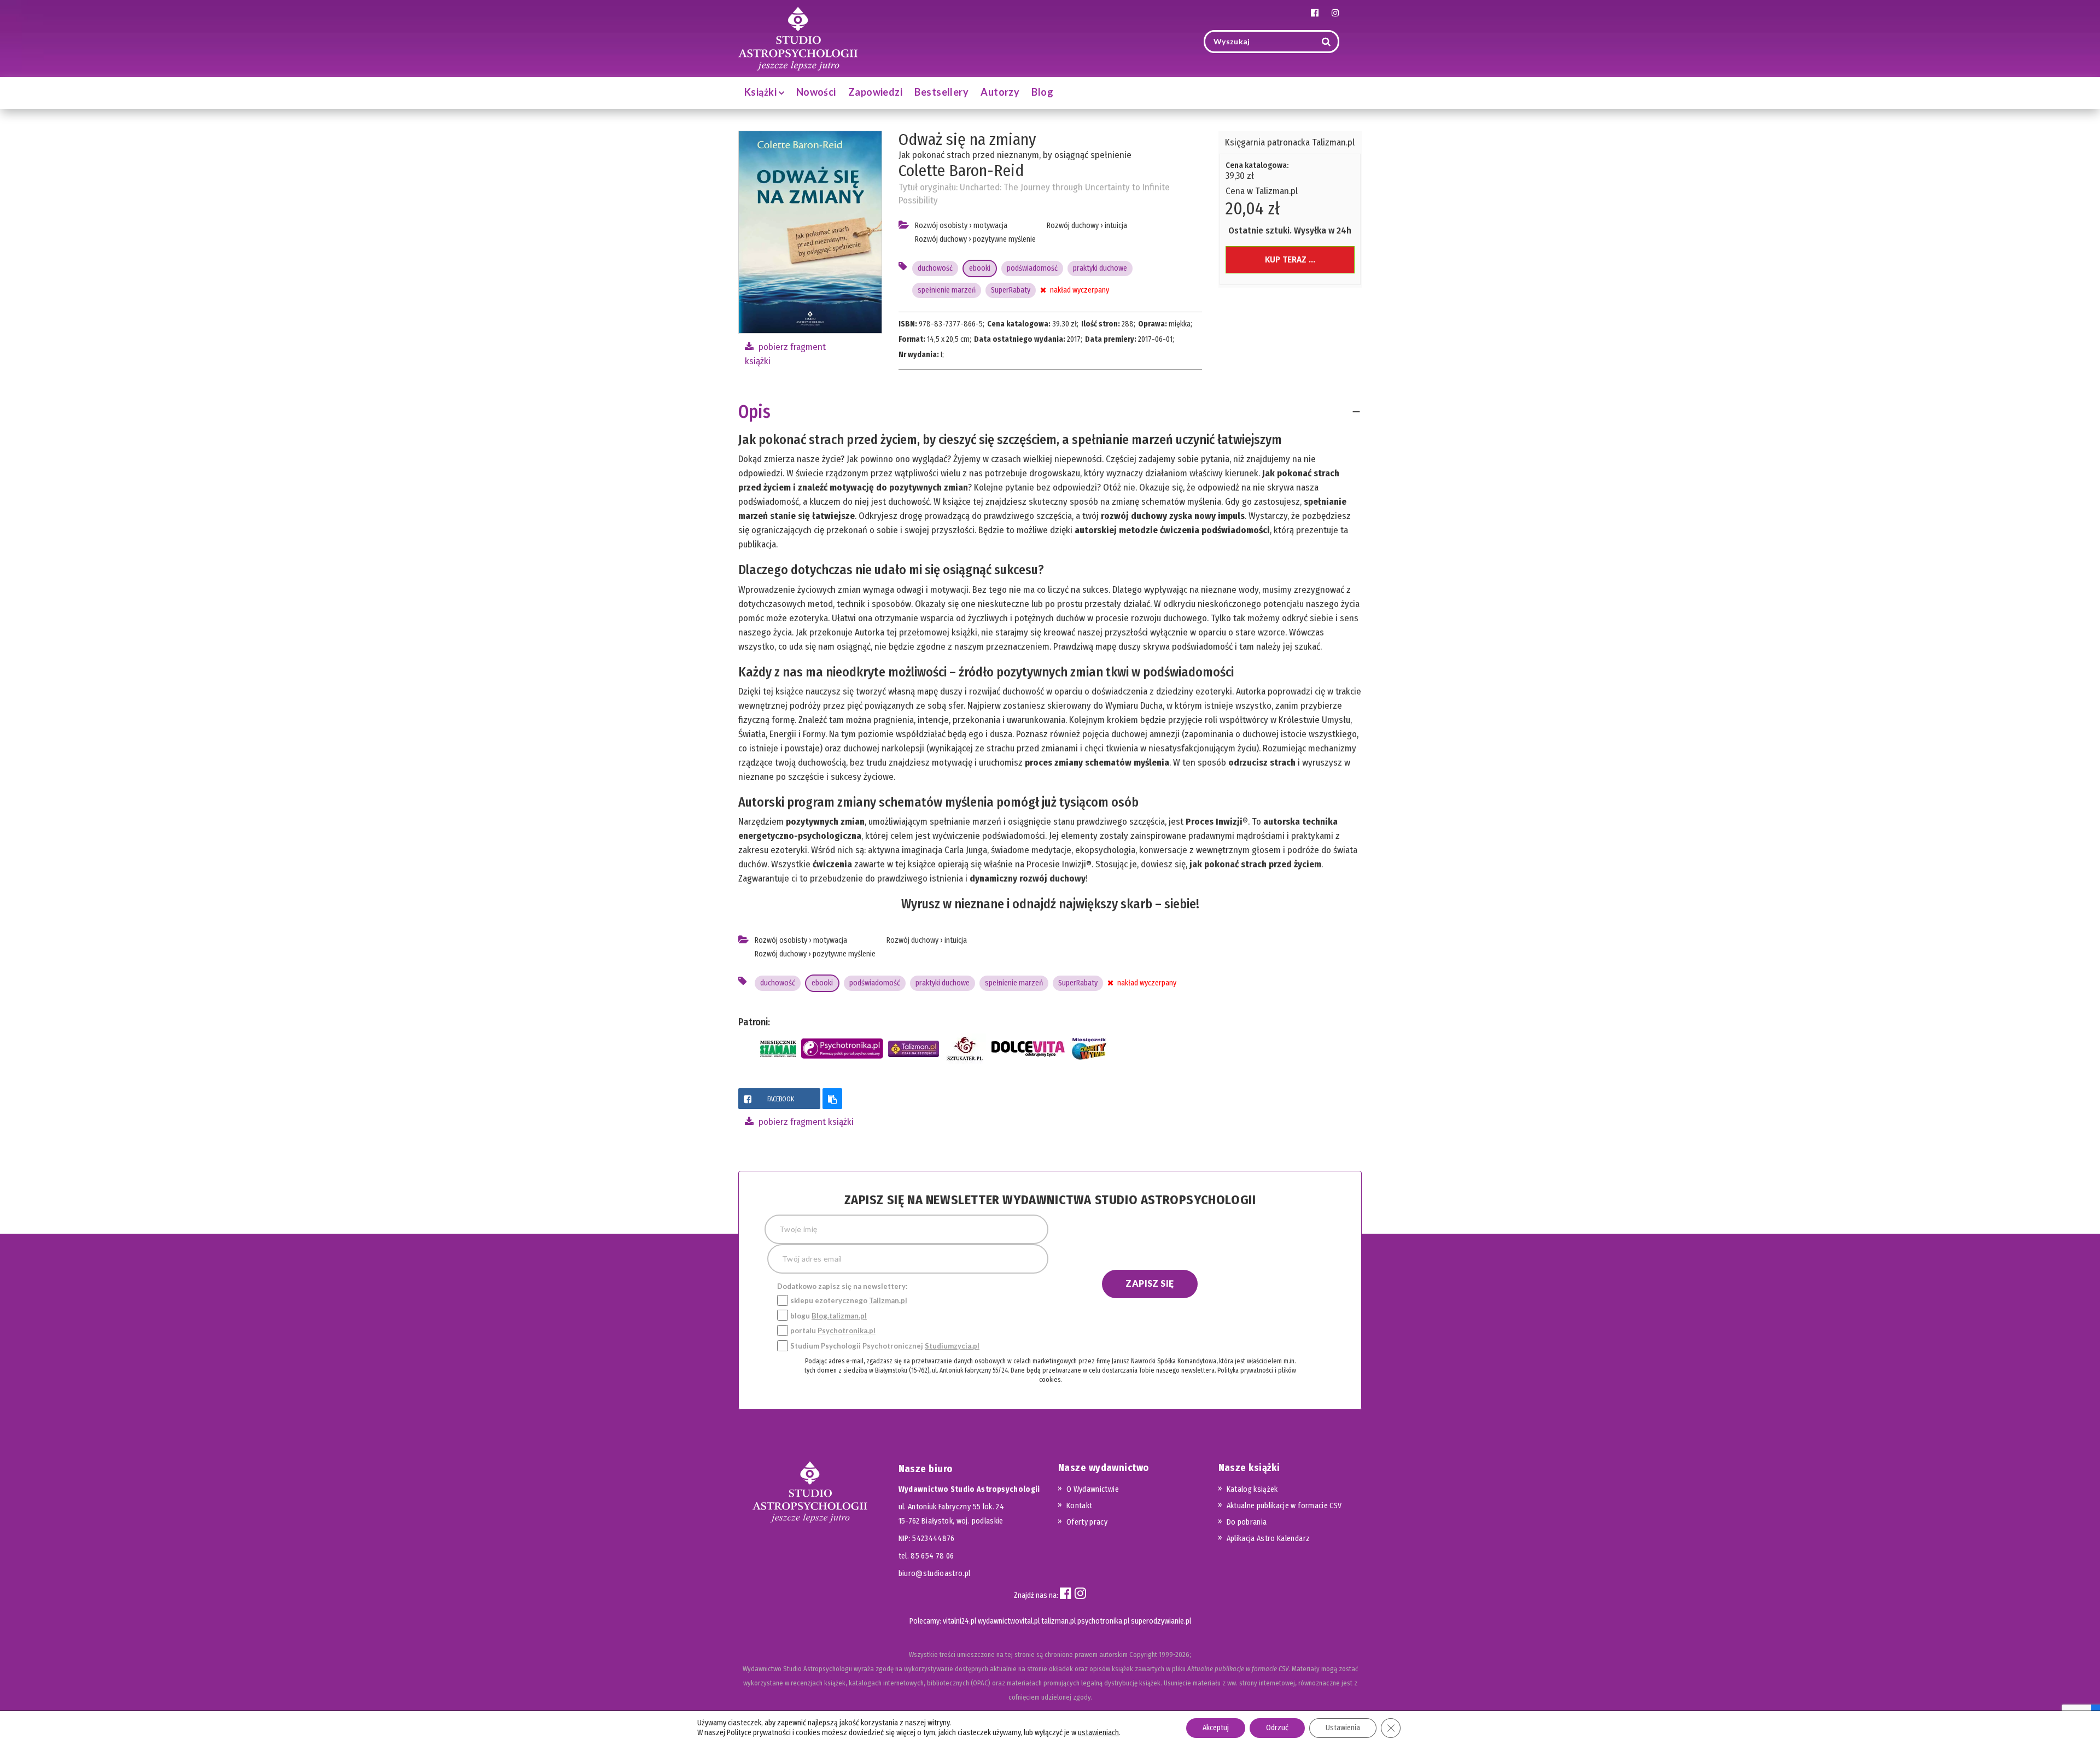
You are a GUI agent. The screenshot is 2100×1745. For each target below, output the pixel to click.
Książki (762, 92)
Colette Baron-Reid (961, 171)
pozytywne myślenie (1004, 239)
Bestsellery (941, 92)
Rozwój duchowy (941, 239)
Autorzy (1000, 92)
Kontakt (1079, 1506)
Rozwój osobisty (941, 226)
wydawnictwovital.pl (1009, 1621)
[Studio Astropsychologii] (798, 37)
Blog (1042, 92)
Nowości (816, 92)
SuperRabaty (1011, 290)
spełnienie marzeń (947, 290)
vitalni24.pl (959, 1621)
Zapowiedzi (876, 92)
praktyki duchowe (1100, 268)
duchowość (935, 268)
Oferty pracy (1087, 1522)
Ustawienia (1343, 1728)
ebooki (980, 268)
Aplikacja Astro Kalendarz (1268, 1539)
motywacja (990, 226)
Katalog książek (1252, 1489)
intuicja (1116, 226)
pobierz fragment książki (805, 1122)
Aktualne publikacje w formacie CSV (1284, 1506)
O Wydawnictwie (1093, 1489)
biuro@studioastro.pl (935, 1574)
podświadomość (1032, 268)
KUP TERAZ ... (1290, 259)
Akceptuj (1216, 1728)
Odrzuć (1277, 1728)
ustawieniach (1098, 1733)
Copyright (1143, 1654)
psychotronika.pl (1103, 1621)
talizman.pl (1058, 1621)
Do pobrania (1247, 1522)
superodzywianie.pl (1161, 1621)
